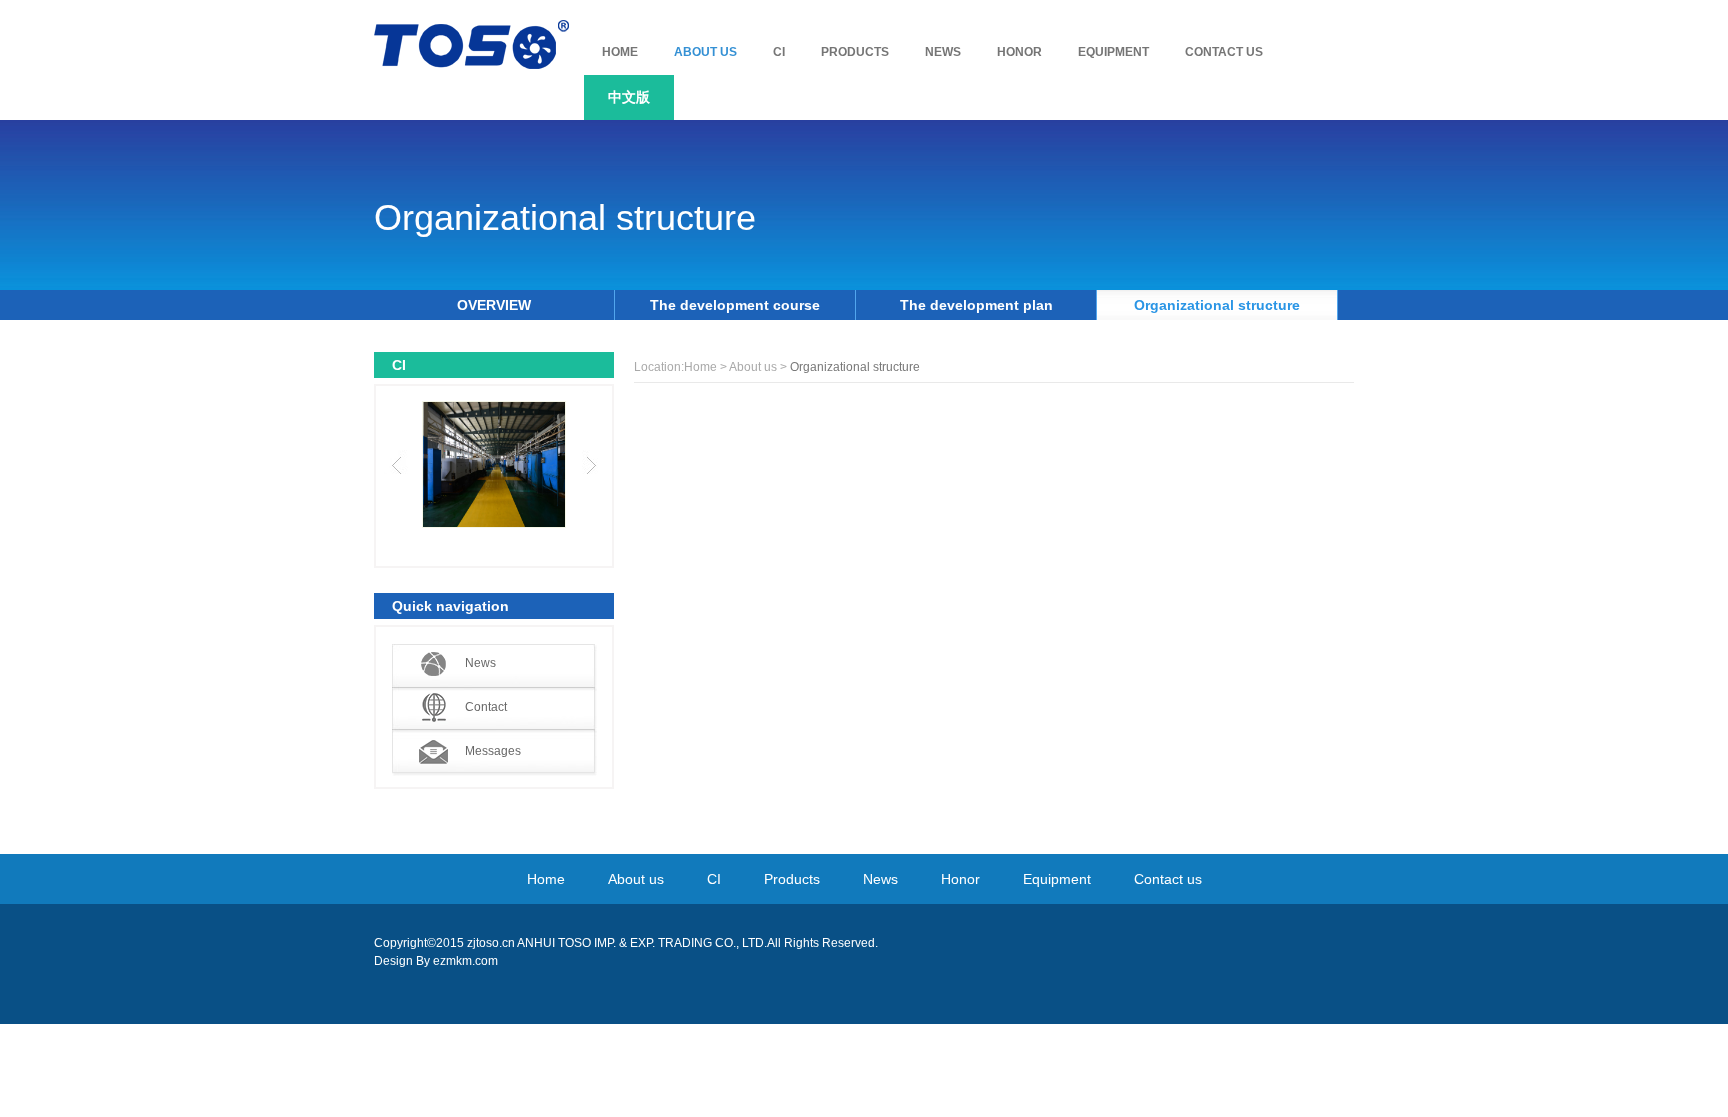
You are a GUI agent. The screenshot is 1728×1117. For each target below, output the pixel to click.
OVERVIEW (494, 305)
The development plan (976, 305)
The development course (735, 305)
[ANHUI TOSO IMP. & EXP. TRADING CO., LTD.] (471, 44)
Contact (486, 707)
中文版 (629, 97)
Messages (493, 751)
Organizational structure (1217, 305)
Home (700, 367)
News (480, 663)
